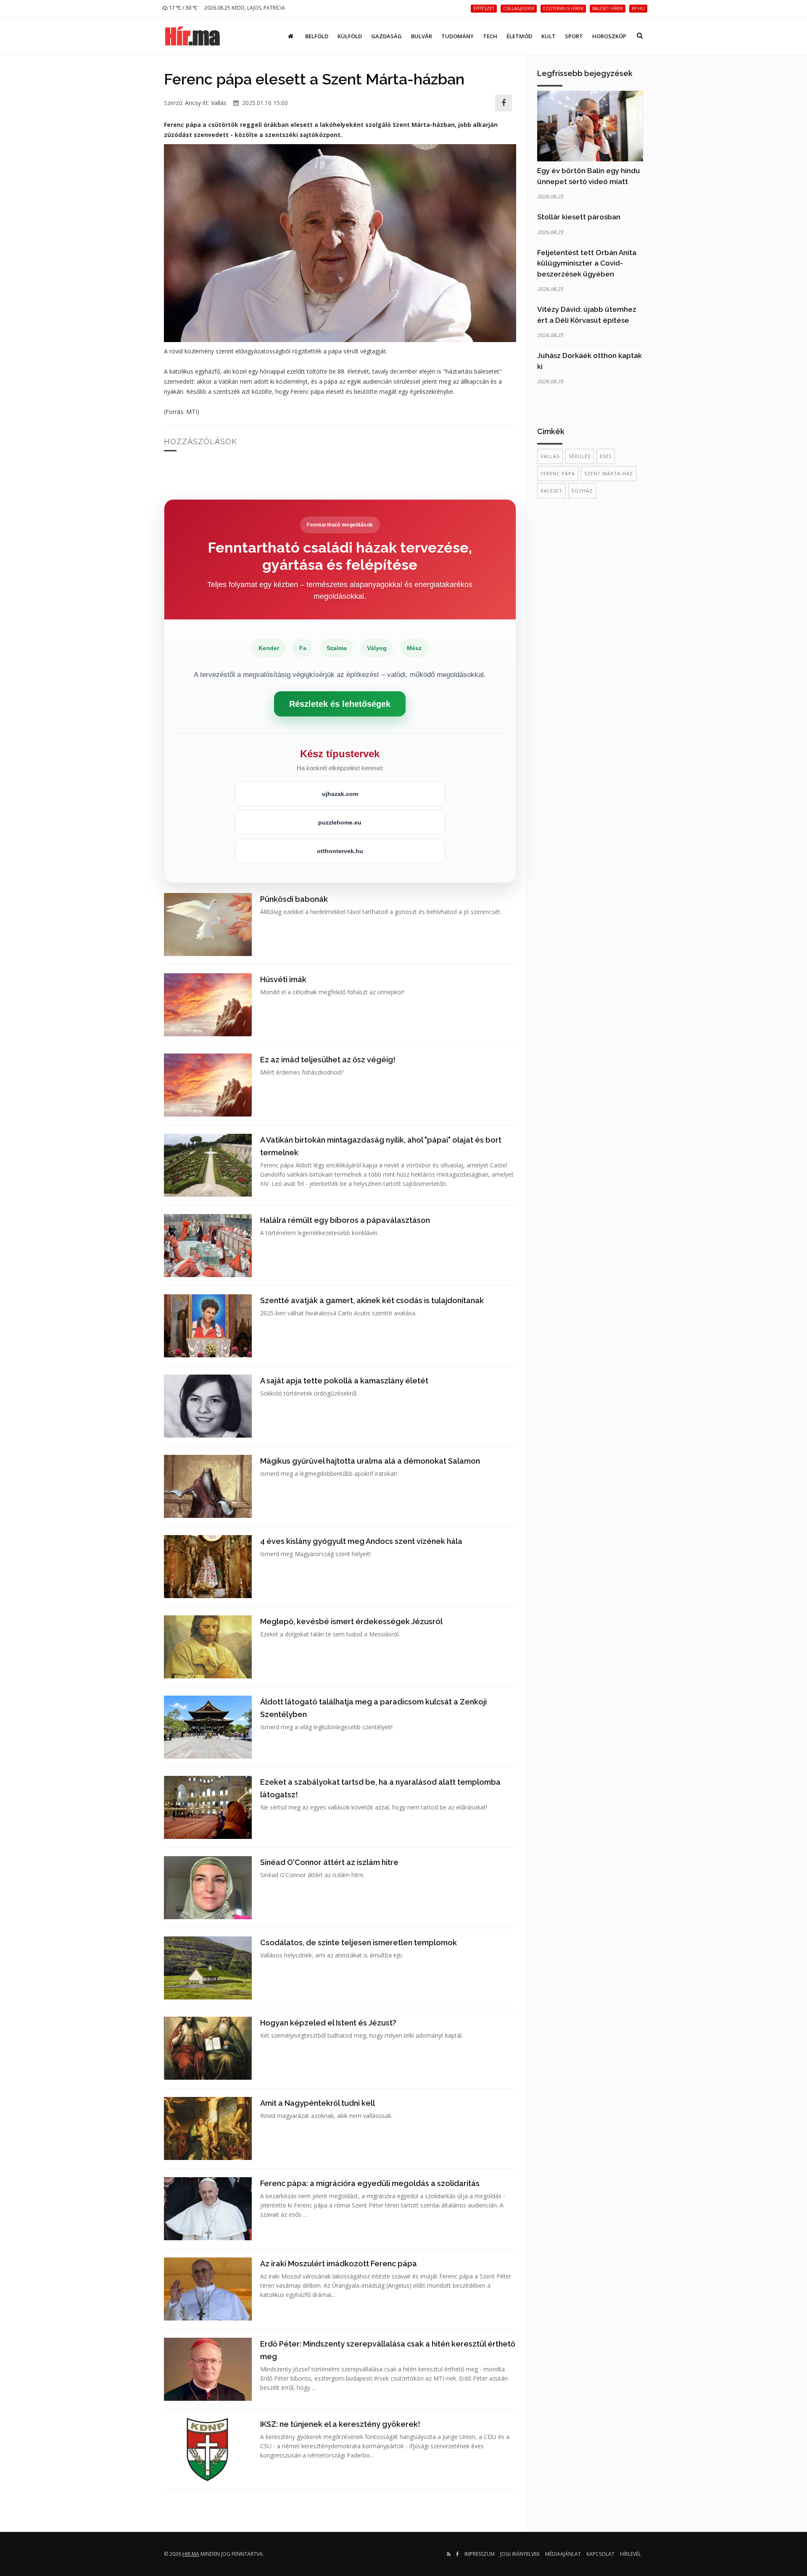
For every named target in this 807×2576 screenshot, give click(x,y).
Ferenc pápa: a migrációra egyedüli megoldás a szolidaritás (370, 2183)
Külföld (350, 36)
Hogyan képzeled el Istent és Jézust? (328, 2023)
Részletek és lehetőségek (340, 704)
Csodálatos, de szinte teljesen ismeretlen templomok (359, 1943)
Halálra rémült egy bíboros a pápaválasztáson (345, 1220)
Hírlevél (630, 2554)
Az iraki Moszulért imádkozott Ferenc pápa (339, 2264)
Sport (574, 36)
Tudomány (458, 36)
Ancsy (193, 103)
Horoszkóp (609, 36)
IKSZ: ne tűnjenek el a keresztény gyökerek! (340, 2424)
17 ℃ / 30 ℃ (183, 8)
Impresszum (480, 2554)
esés (606, 456)
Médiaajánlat (563, 2554)
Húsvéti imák (283, 979)
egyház (582, 491)
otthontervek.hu (340, 851)
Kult (549, 36)
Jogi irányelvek (520, 2554)
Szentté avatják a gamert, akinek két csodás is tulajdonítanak (372, 1300)
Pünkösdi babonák (294, 899)
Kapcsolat (600, 2554)
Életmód (519, 36)
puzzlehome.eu (340, 822)
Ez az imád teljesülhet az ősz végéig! (328, 1060)
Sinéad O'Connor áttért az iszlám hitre (329, 1862)
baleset (551, 491)
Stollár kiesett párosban (579, 217)
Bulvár (422, 36)
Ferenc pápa (558, 473)
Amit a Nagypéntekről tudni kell (318, 2103)
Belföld (317, 36)
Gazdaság (386, 36)
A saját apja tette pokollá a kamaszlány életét (344, 1381)
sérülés (580, 456)
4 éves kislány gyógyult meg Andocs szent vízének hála (361, 1541)
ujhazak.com (340, 794)
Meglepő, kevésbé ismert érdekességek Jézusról (351, 1621)
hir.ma (191, 2554)
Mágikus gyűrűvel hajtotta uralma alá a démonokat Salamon (370, 1461)
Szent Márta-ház (609, 473)
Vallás (219, 103)
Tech (490, 36)
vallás (550, 456)
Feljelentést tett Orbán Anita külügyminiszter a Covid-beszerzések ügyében (587, 263)
